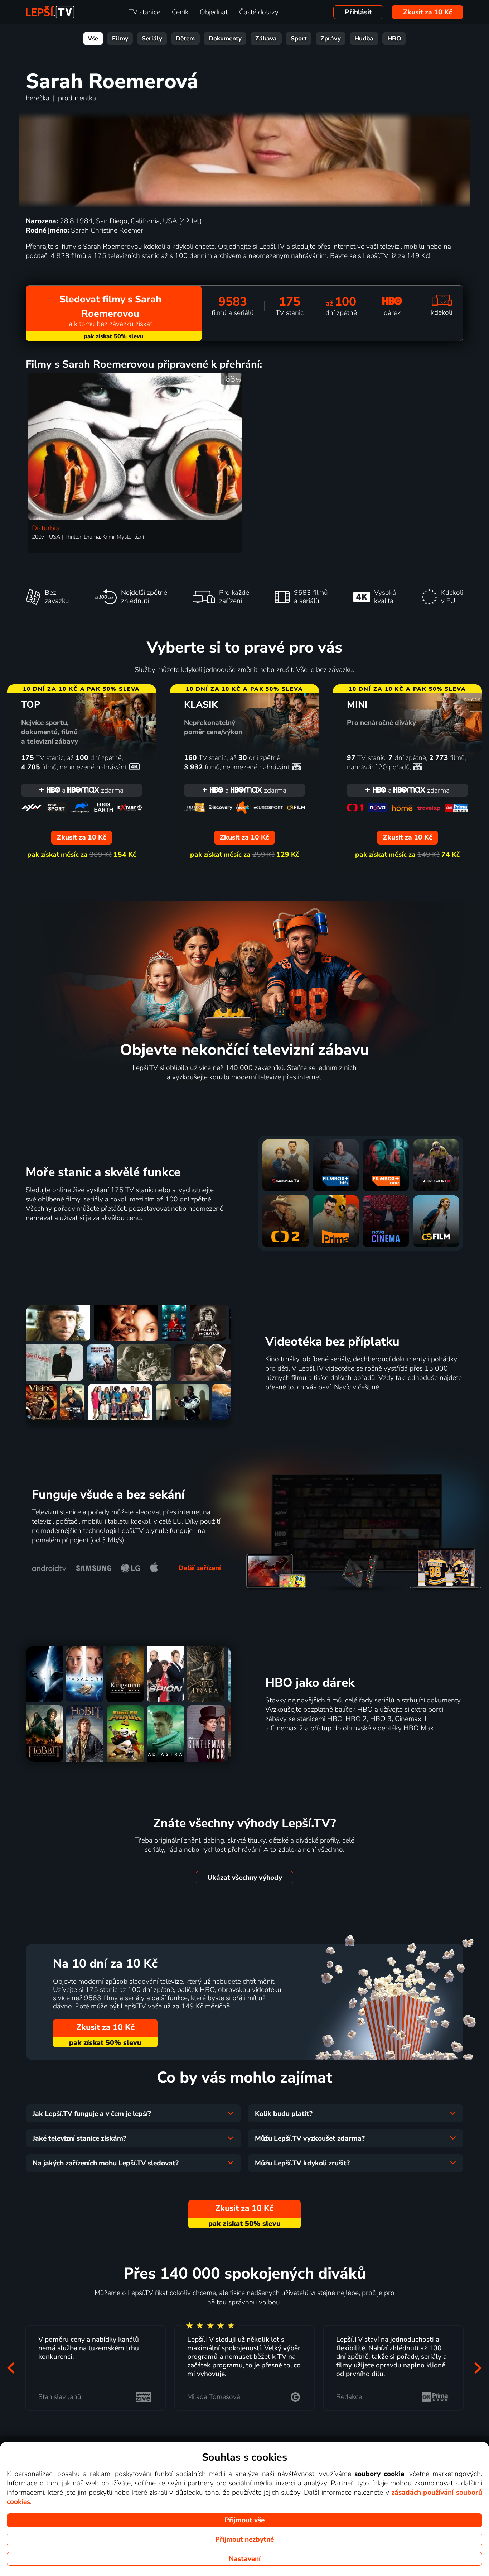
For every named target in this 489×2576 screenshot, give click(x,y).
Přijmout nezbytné (245, 2539)
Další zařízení (200, 1568)
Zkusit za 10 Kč (428, 12)
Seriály (152, 39)
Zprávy (331, 39)
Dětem (185, 39)
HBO (394, 39)
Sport (299, 39)
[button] (11, 2368)
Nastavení (245, 2559)
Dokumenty (225, 39)
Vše (93, 39)
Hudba (364, 39)
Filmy (120, 39)
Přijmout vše (245, 2520)
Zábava (266, 39)
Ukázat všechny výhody (245, 1878)
